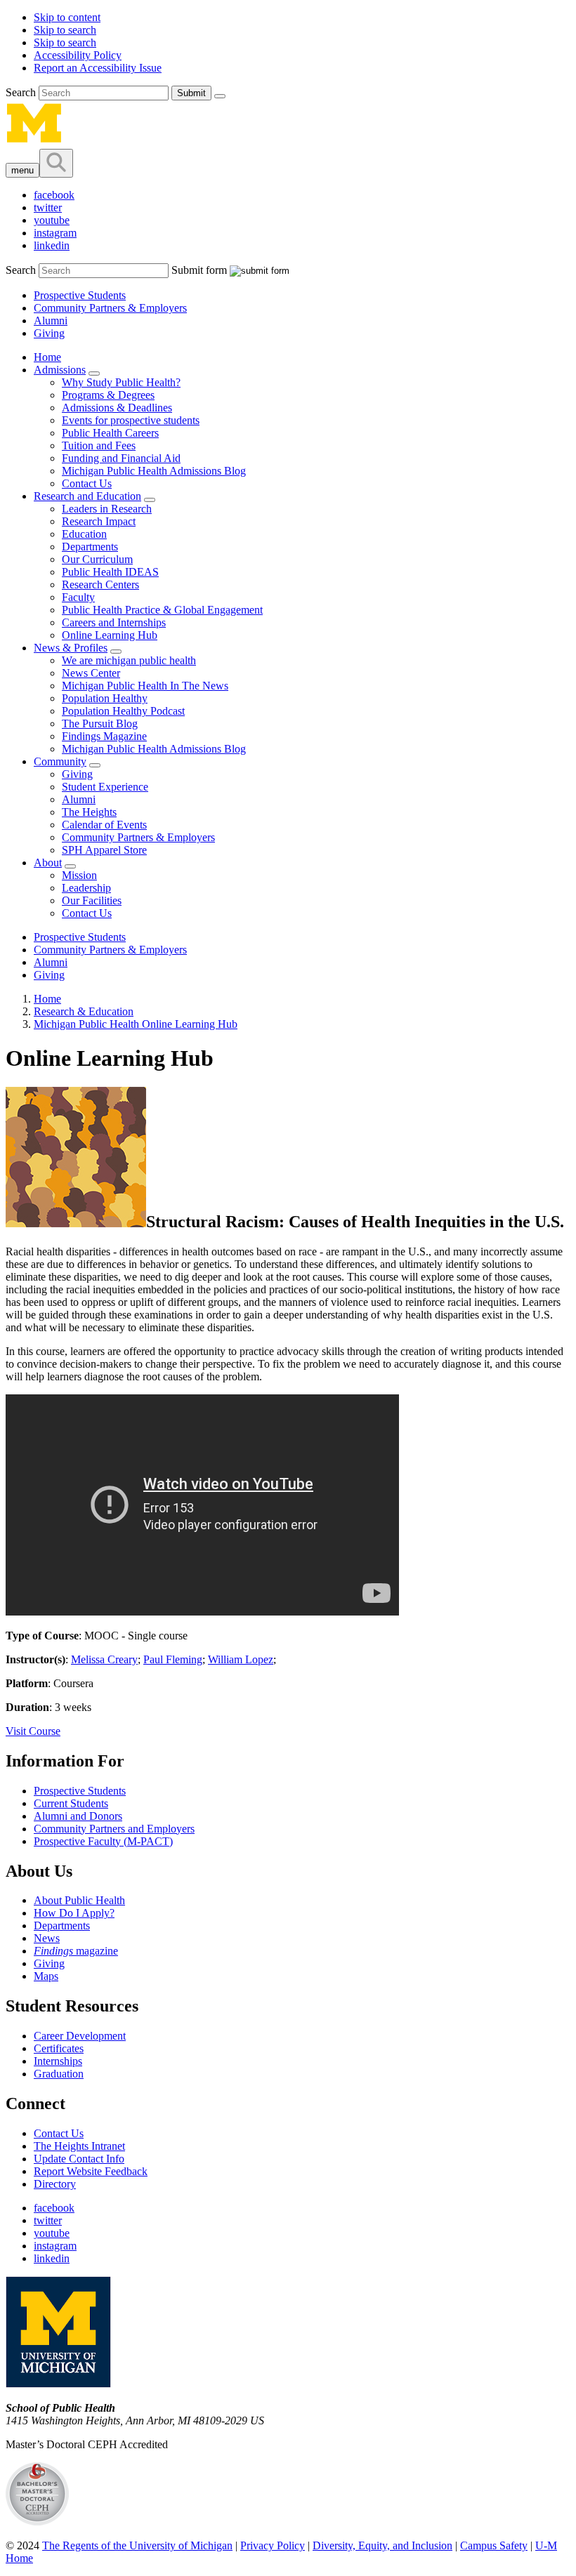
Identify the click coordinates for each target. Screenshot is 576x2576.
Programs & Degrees (108, 395)
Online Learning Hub (110, 635)
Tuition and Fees (99, 445)
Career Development (80, 2036)
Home (47, 357)
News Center (91, 673)
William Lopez (241, 1659)
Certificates (59, 2048)
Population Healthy (105, 698)
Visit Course (33, 1731)
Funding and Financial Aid (121, 458)
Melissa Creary (104, 1659)
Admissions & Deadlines (117, 408)
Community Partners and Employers (114, 1829)
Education (84, 534)
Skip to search (65, 30)
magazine (76, 1951)
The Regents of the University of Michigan (137, 2545)
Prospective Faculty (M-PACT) (103, 1841)
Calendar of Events (104, 825)
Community (60, 761)
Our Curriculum (97, 559)
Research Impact (99, 521)
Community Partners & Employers (110, 308)
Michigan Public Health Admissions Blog (154, 471)
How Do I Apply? (74, 1913)
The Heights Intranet (79, 2146)
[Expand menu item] (94, 374)
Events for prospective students (131, 420)
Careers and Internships (114, 622)
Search (22, 92)
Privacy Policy (273, 2545)
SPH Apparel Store (104, 850)
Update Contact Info (79, 2159)
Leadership (86, 888)
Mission (79, 875)
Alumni (51, 321)
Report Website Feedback (91, 2171)
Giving (49, 333)
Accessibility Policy (78, 55)
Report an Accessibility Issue (98, 68)
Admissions (60, 370)
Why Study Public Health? (121, 382)
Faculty (78, 597)
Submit (191, 93)
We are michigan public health (129, 660)
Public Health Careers (110, 433)
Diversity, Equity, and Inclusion (382, 2545)
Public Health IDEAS (110, 572)
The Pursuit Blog (100, 724)
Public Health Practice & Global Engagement (162, 610)
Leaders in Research (107, 509)
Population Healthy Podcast (123, 711)
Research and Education (87, 496)
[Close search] (220, 96)
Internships (58, 2061)
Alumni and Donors (78, 1816)
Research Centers (100, 584)
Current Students (71, 1803)
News (47, 1938)
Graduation (59, 2074)
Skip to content (67, 17)
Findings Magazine (104, 736)
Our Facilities (92, 900)
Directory (55, 2184)
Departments (90, 547)
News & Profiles (71, 648)
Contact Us (87, 483)
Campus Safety (494, 2545)
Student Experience (105, 787)
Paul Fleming (173, 1659)
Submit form (199, 270)
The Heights (89, 812)
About (48, 863)
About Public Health (79, 1900)
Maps (46, 1976)
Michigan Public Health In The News (145, 686)
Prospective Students (80, 295)
